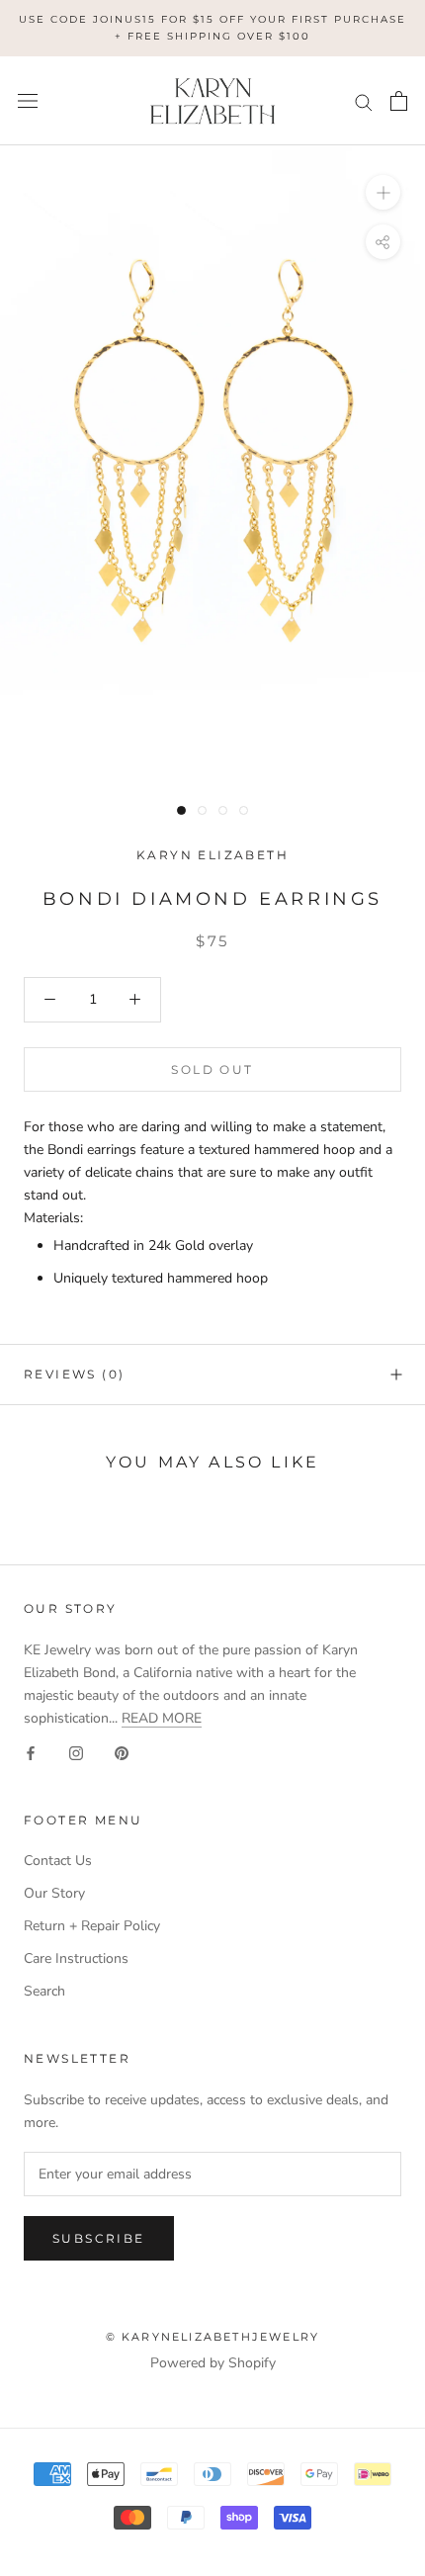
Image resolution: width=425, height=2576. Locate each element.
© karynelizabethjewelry (213, 2337)
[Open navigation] (28, 101)
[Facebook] (31, 1752)
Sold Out (212, 1069)
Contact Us (58, 1861)
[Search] (364, 101)
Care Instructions (76, 1958)
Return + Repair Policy (92, 1926)
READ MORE (162, 1718)
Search (44, 1991)
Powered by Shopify (213, 2363)
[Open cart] (399, 101)
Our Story (54, 1893)
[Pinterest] (122, 1752)
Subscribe (99, 2238)
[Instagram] (76, 1752)
